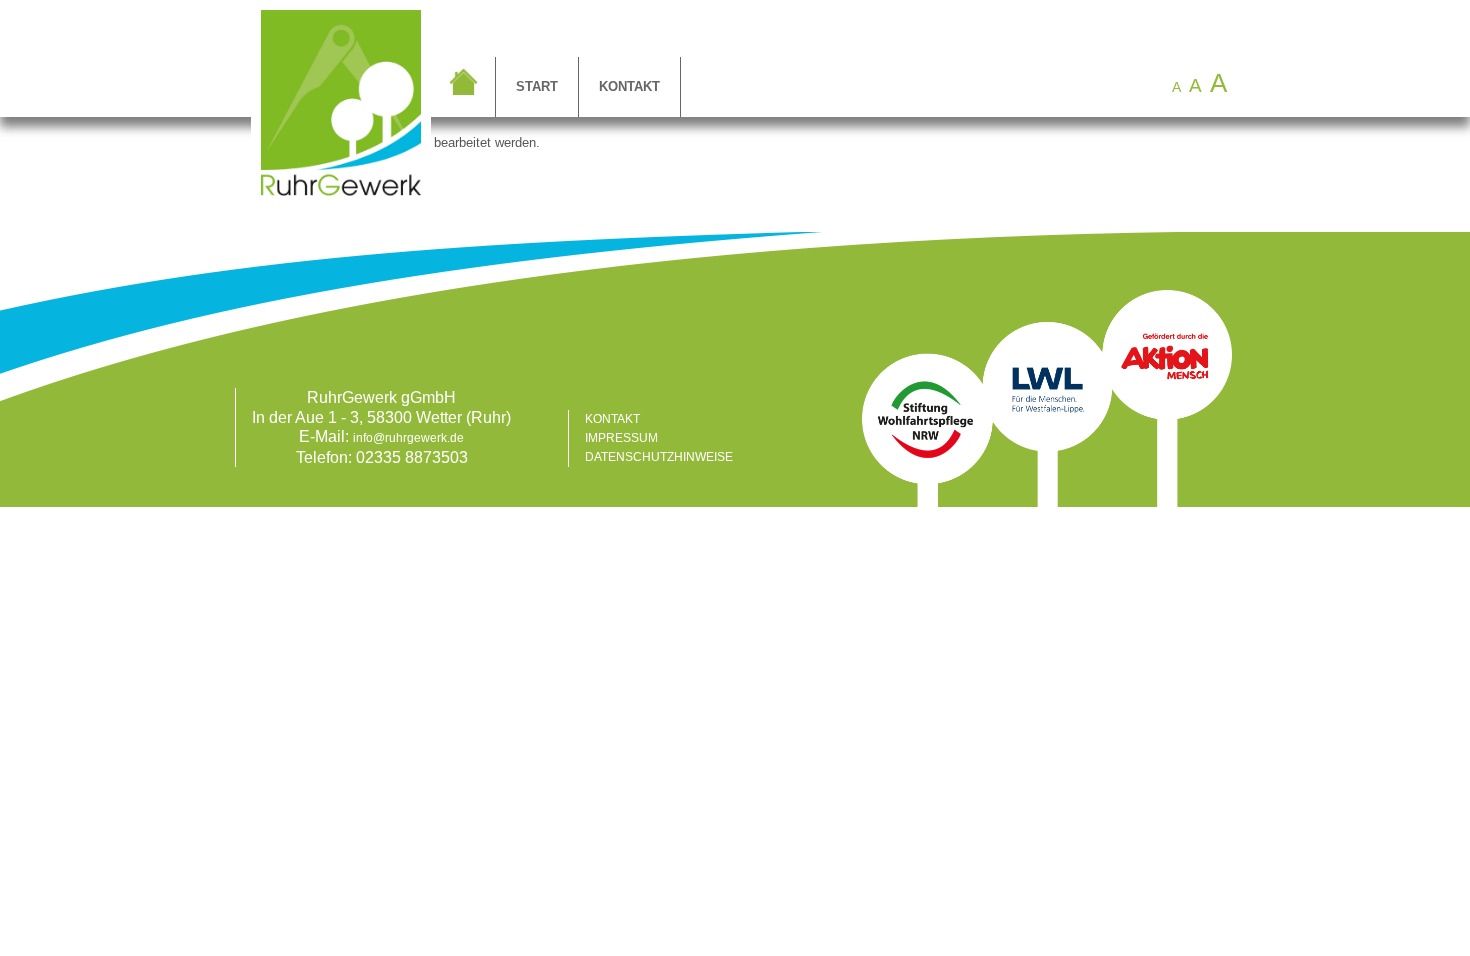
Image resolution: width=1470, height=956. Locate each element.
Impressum (621, 438)
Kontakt (629, 86)
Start (537, 86)
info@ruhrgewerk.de (408, 438)
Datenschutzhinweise (659, 457)
